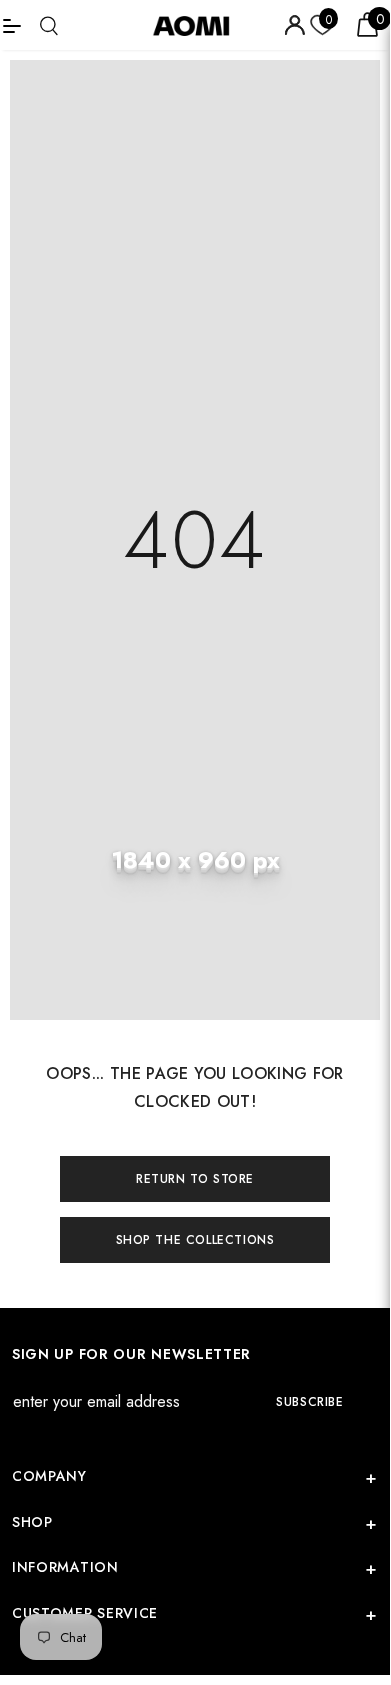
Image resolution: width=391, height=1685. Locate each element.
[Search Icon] (49, 25)
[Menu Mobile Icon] (12, 25)
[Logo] (198, 25)
